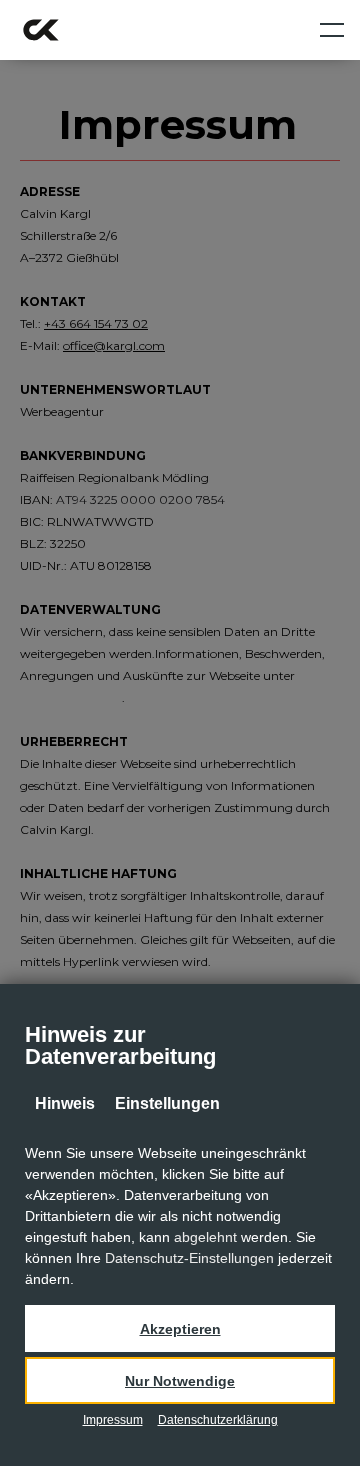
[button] (180, 1328)
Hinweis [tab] (65, 1103)
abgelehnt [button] (205, 1237)
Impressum (113, 1420)
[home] (41, 30)
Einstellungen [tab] (167, 1103)
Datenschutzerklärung (218, 1420)
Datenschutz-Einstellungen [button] (189, 1258)
